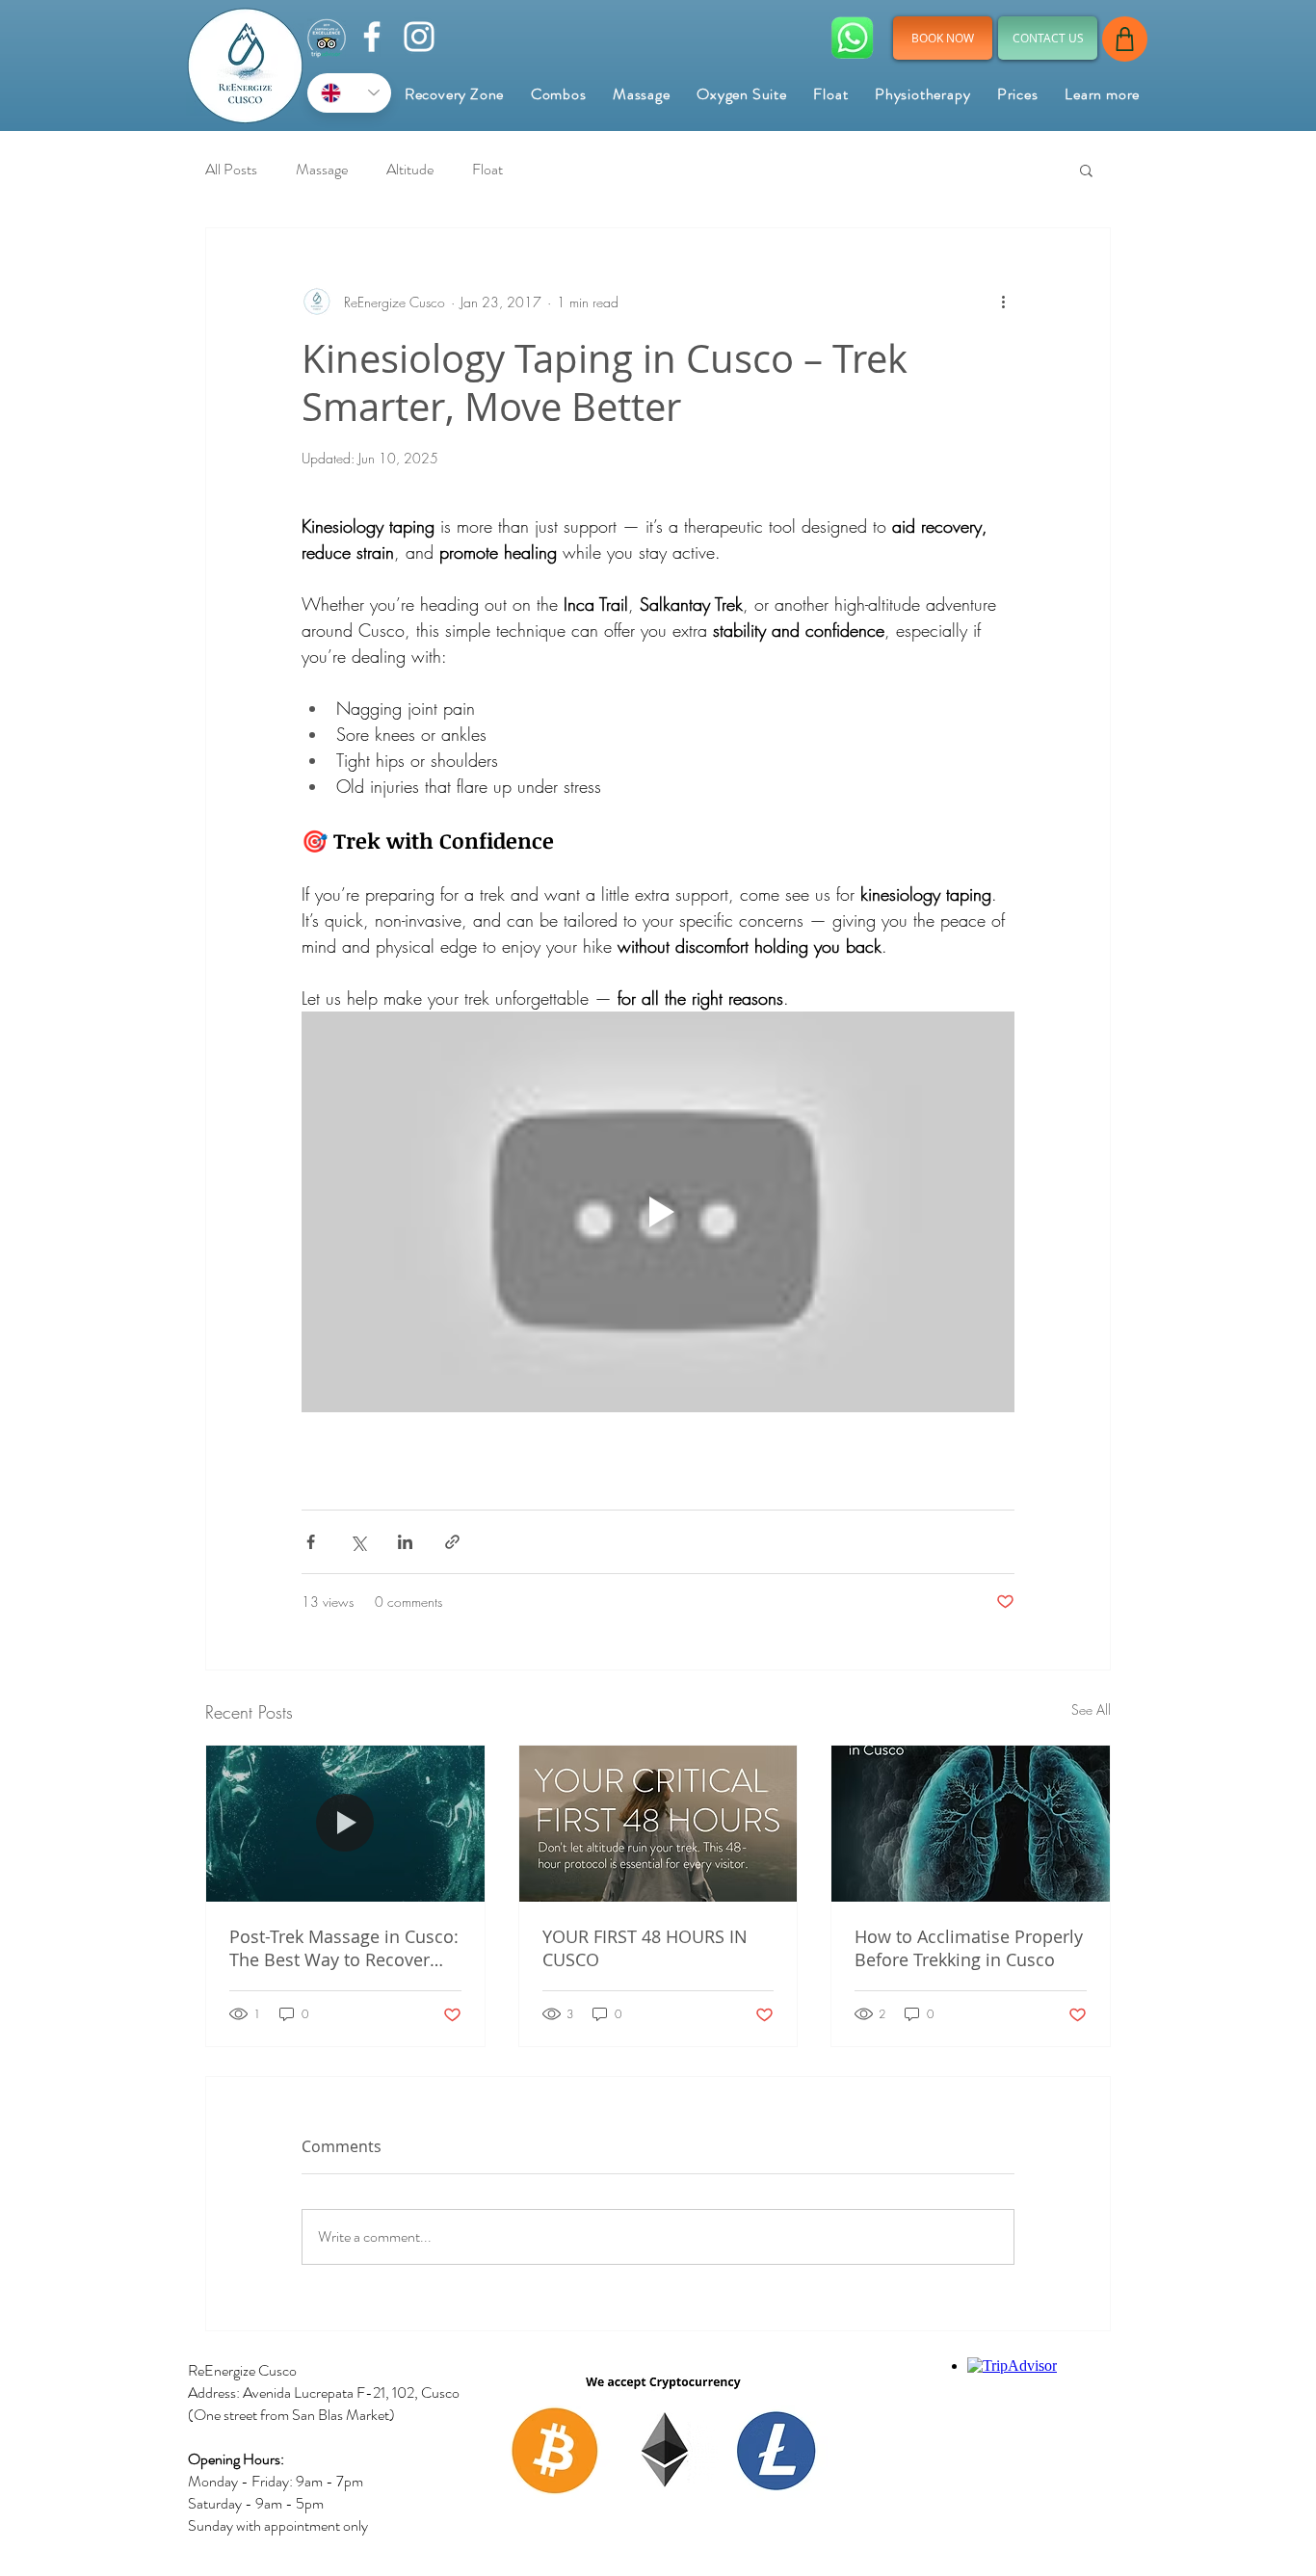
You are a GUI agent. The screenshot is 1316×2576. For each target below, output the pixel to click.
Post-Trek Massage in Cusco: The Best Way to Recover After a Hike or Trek (344, 1948)
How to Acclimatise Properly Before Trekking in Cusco (969, 1948)
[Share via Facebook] (311, 1542)
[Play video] (658, 1212)
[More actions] (1003, 302)
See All (1091, 1709)
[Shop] (1125, 39)
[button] (1102, 94)
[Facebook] (372, 37)
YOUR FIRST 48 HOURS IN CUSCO (645, 1948)
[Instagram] (419, 37)
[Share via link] (452, 1542)
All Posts (231, 169)
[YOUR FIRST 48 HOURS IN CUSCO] (658, 1824)
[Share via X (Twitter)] (358, 1542)
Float (487, 169)
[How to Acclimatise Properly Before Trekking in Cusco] (971, 1824)
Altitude (410, 169)
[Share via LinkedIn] (405, 1542)
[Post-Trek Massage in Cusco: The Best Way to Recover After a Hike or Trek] (345, 1824)
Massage (322, 169)
